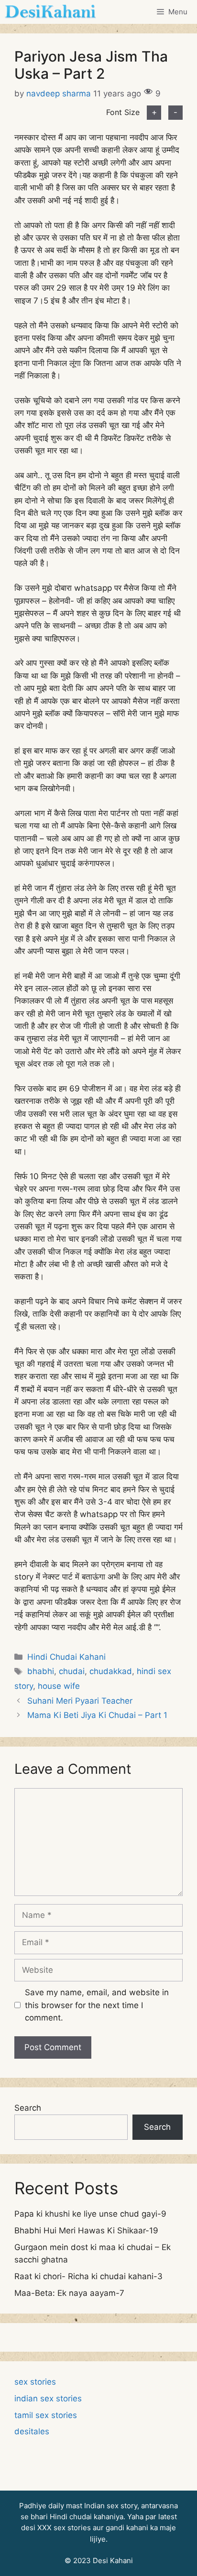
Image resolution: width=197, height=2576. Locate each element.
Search (28, 2108)
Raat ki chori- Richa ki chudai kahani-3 (88, 2276)
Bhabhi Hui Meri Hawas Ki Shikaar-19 (86, 2230)
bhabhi (41, 1671)
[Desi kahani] (50, 12)
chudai (72, 1671)
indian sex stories (48, 2398)
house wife (59, 1686)
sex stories (35, 2382)
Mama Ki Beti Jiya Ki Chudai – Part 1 (97, 1715)
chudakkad (111, 1671)
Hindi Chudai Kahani (66, 1657)
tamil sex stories (46, 2415)
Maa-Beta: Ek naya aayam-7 (69, 2293)
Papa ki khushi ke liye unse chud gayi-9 (90, 2214)
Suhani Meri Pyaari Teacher (80, 1701)
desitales (32, 2431)
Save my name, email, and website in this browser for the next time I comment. (97, 2005)
